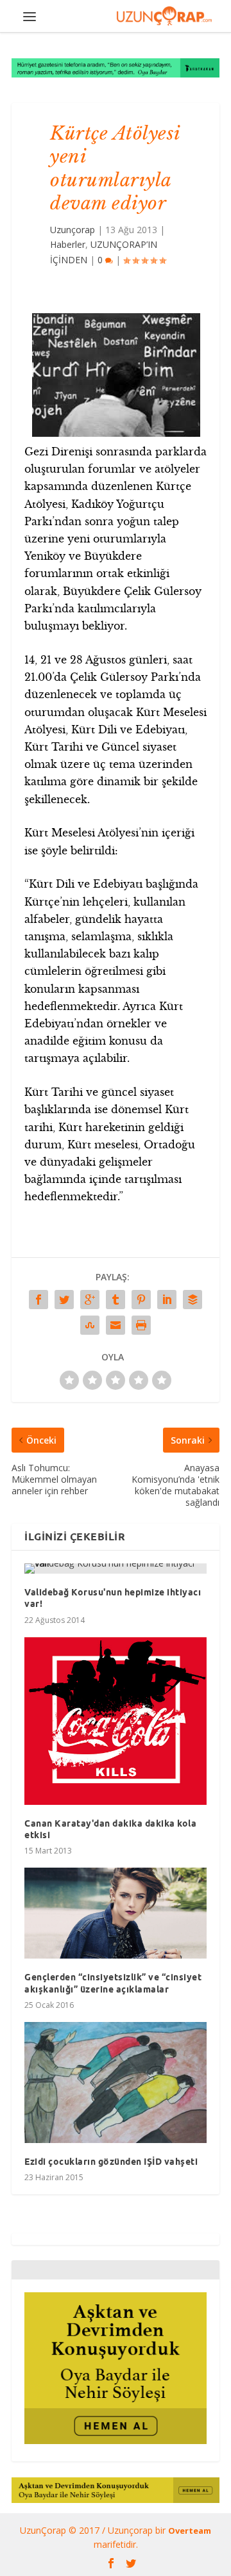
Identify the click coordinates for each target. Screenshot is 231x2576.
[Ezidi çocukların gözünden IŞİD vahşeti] (116, 2083)
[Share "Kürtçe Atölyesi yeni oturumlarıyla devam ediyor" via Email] (116, 1325)
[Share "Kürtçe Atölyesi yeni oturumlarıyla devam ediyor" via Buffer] (193, 1300)
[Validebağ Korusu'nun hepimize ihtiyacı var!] (116, 1569)
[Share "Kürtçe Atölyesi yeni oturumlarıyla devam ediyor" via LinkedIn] (167, 1300)
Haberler (68, 244)
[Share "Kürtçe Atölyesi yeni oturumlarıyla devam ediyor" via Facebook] (38, 1300)
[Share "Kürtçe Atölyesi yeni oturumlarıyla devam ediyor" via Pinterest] (141, 1300)
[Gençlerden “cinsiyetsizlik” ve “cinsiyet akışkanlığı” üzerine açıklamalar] (116, 1913)
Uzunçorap (73, 230)
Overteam (190, 2531)
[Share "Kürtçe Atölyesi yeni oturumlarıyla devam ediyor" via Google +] (90, 1300)
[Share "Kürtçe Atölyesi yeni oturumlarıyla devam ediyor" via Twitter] (64, 1300)
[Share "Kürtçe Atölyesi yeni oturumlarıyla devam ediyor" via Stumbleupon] (90, 1325)
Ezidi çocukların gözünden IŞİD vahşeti (111, 2162)
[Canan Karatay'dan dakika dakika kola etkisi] (116, 1721)
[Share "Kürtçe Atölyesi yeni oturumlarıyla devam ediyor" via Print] (141, 1325)
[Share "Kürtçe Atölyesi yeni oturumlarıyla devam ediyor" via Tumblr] (116, 1300)
